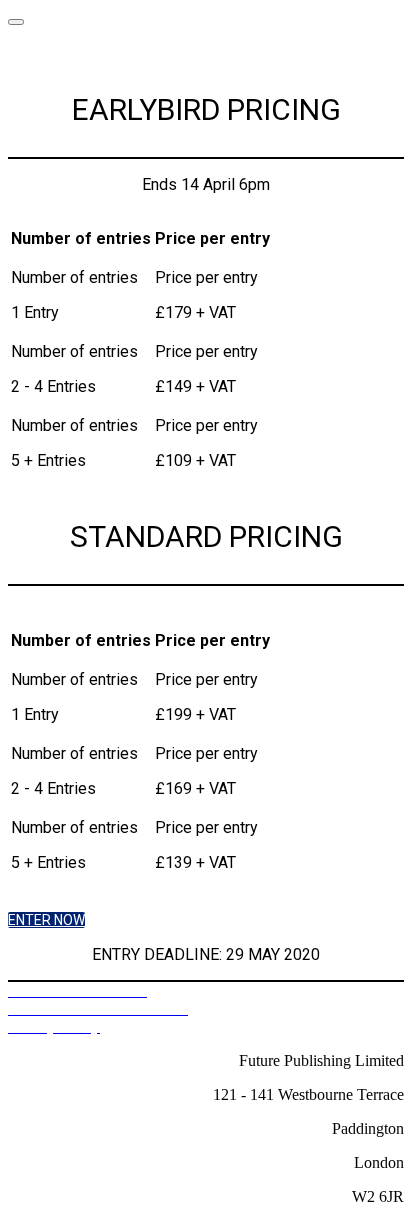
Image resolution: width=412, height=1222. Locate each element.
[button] (46, 920)
